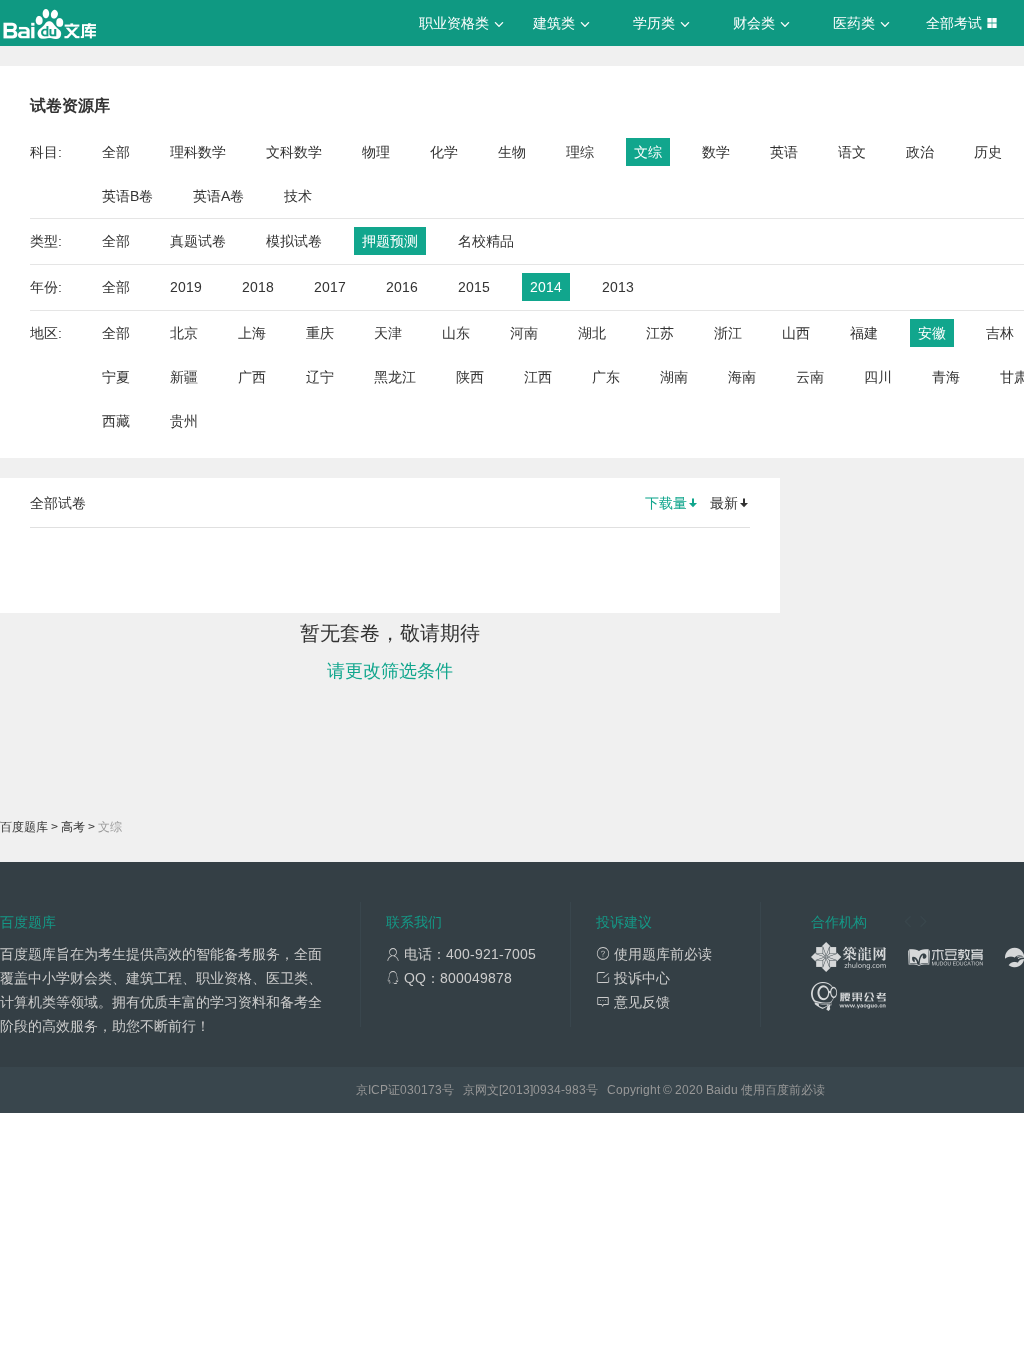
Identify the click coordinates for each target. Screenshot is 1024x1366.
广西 (252, 377)
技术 (298, 196)
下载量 (666, 503)
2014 (546, 287)
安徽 (932, 333)
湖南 (674, 377)
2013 (618, 287)
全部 (116, 152)
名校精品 (486, 241)
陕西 (470, 377)
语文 (852, 152)
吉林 (1000, 333)
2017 (330, 287)
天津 (388, 333)
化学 (444, 152)
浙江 (728, 333)
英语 (784, 152)
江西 (538, 377)
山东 (456, 333)
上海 (252, 333)
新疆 (184, 377)
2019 (186, 287)
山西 (796, 333)
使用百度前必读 (783, 1090)
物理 (376, 152)
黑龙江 (395, 377)
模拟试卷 (294, 241)
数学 (716, 152)
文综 (648, 152)
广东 (606, 377)
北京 (184, 333)
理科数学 (198, 152)
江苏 (660, 333)
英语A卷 (218, 196)
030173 (421, 1090)
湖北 (592, 333)
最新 (724, 503)
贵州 (184, 421)
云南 (810, 377)
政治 (920, 152)
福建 (864, 333)
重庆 (320, 333)
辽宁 (320, 377)
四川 (878, 377)
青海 (946, 377)
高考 (73, 827)
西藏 (116, 421)
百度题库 (24, 827)
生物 (512, 152)
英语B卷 (127, 196)
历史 (988, 152)
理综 (580, 152)
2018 (258, 287)
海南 (742, 377)
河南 (524, 333)
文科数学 (294, 152)
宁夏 (116, 377)
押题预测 (390, 241)
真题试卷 (198, 241)
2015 (474, 287)
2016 (402, 287)
